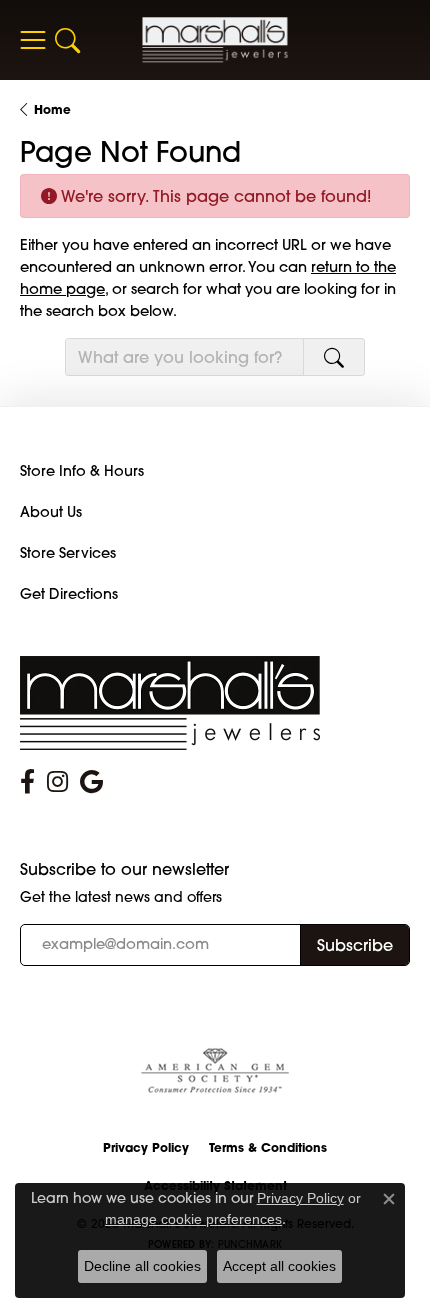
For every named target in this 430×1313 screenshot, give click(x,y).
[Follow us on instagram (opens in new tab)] (57, 782)
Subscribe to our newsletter (124, 869)
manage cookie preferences (193, 1219)
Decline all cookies (142, 1266)
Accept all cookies (279, 1266)
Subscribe (355, 945)
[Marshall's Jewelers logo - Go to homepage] (215, 39)
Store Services (68, 553)
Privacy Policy (146, 1147)
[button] (67, 40)
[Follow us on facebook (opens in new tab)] (27, 782)
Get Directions (69, 594)
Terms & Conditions (268, 1147)
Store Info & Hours (82, 471)
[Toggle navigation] (32, 40)
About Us (51, 512)
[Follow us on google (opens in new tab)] (91, 782)
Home (52, 109)
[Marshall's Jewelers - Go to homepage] (170, 701)
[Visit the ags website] (215, 1071)
